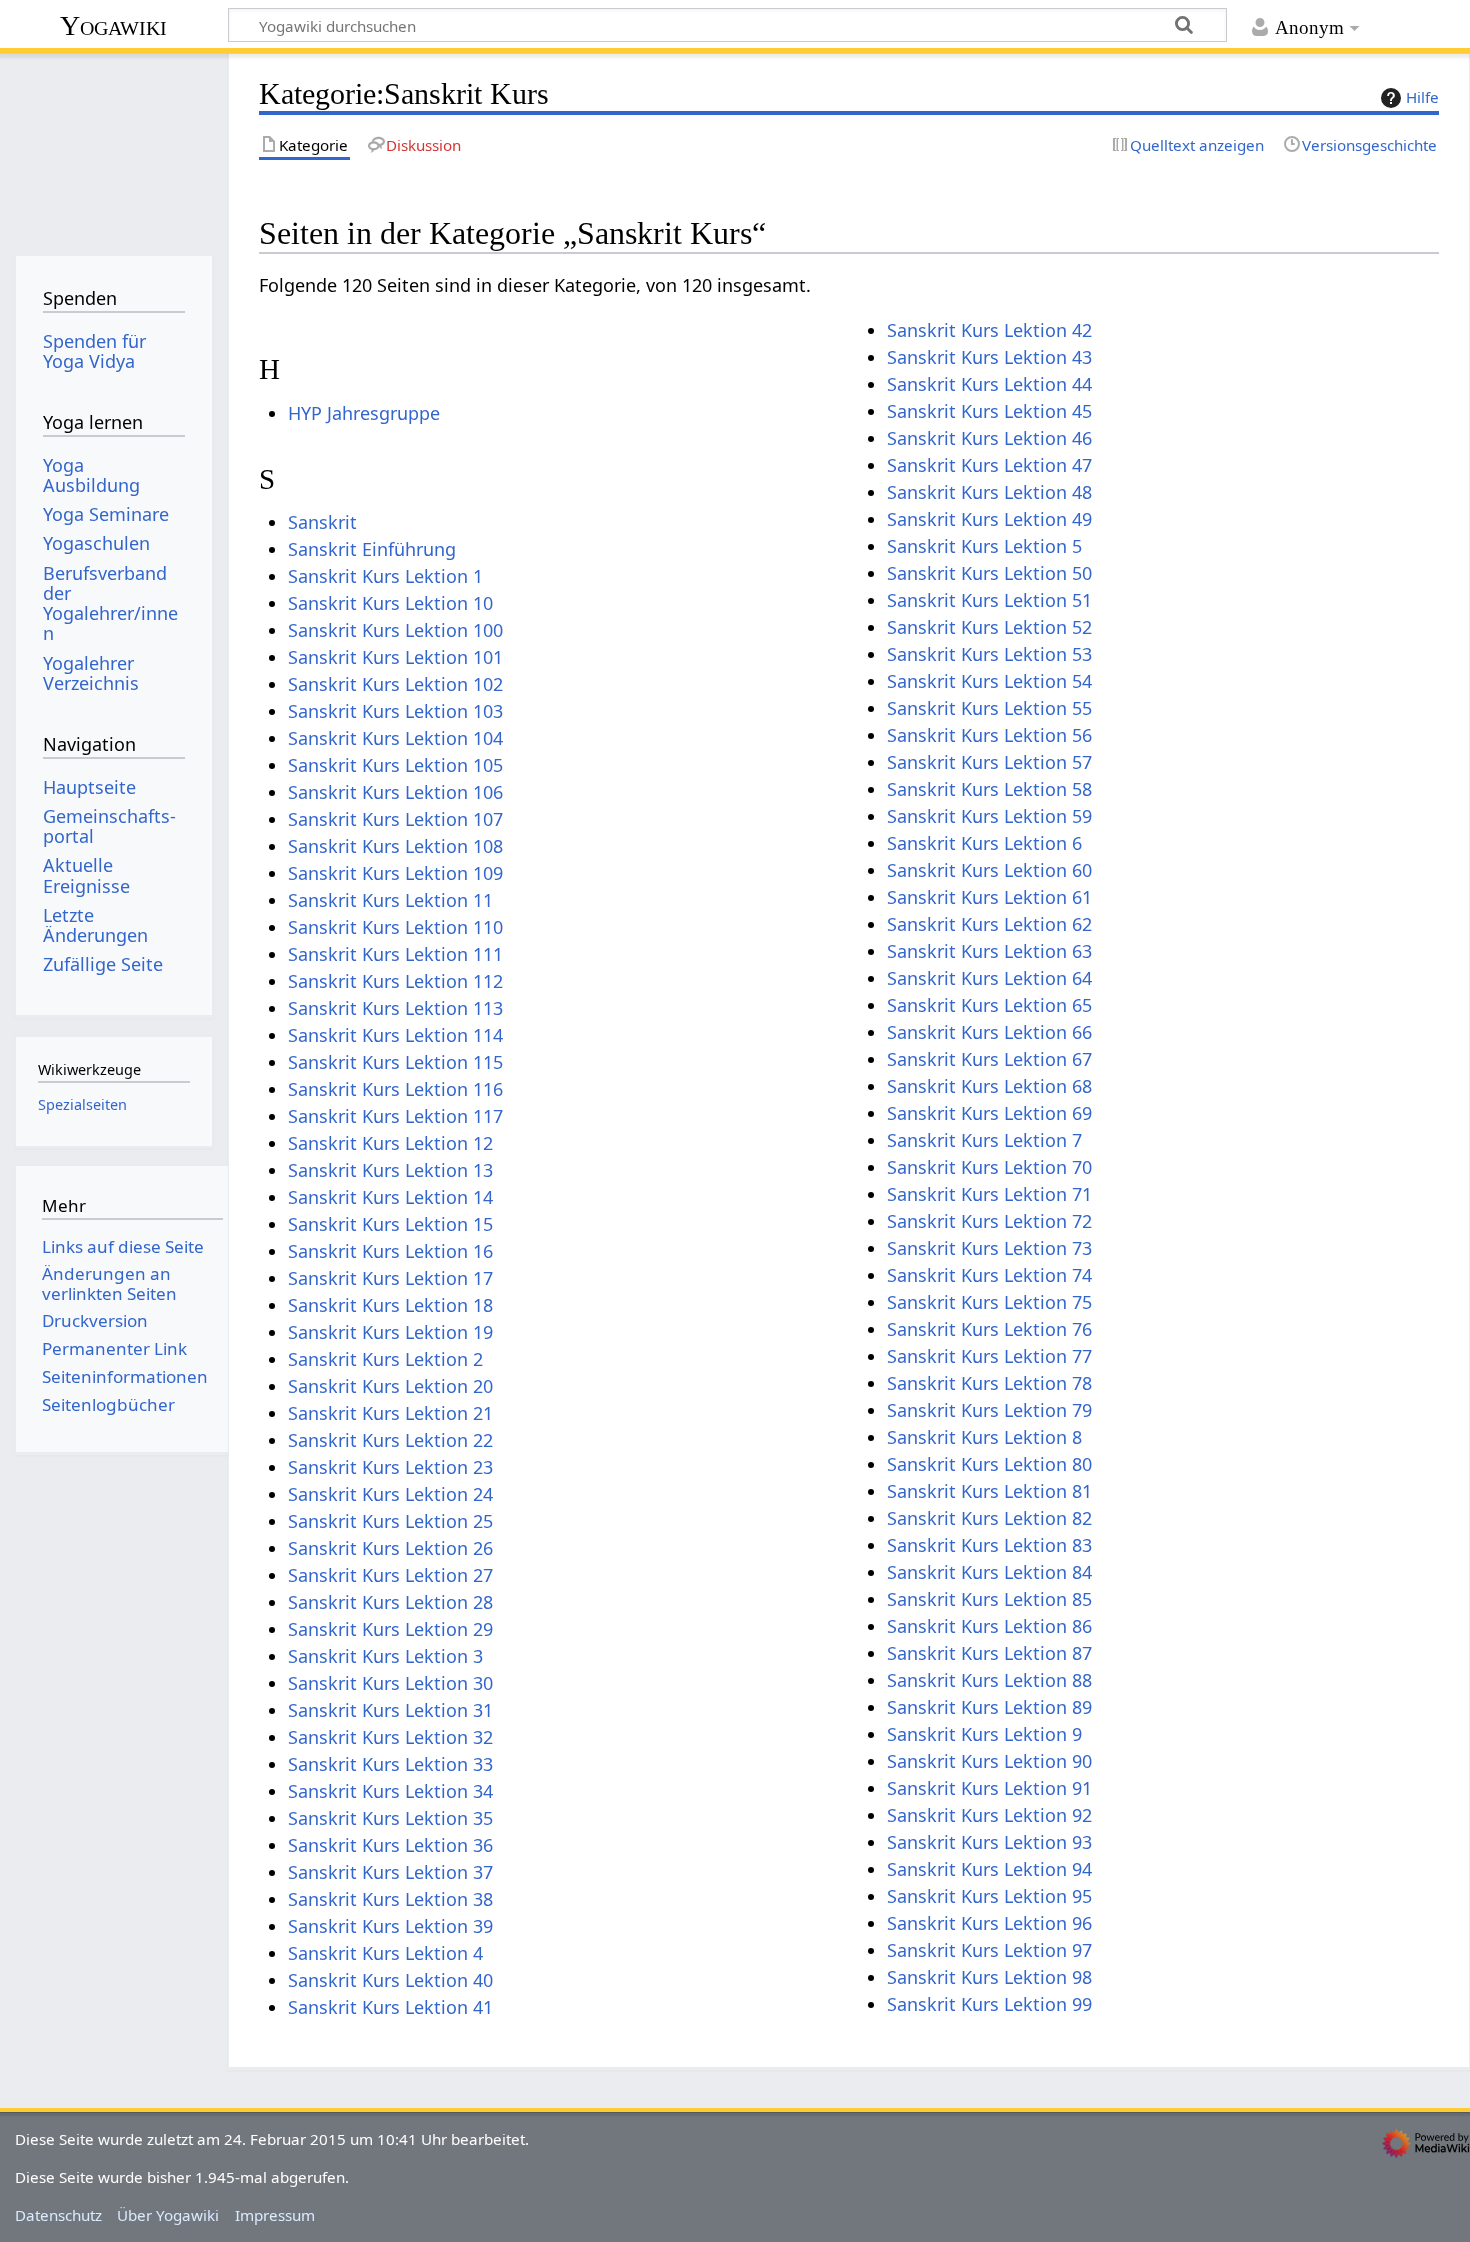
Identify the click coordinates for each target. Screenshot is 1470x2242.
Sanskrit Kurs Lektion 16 (390, 1251)
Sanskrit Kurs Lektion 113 (395, 1008)
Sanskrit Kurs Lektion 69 (989, 1113)
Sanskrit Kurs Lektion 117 (395, 1116)
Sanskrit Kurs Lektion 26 (390, 1548)
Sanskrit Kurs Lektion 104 (395, 738)
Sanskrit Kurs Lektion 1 (385, 576)
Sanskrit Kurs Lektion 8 (984, 1437)
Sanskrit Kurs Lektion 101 (395, 657)
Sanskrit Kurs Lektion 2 (385, 1359)
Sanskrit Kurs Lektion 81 (989, 1491)
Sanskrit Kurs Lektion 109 (395, 873)
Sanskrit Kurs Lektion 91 (989, 1788)
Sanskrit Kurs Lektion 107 (395, 819)
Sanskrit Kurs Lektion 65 (989, 1005)
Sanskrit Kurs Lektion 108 (395, 846)
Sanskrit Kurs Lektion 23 (390, 1467)
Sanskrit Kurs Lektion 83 (989, 1545)
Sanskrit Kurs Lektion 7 (984, 1140)
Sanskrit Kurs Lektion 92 (989, 1815)
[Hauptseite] (113, 147)
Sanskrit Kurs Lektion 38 (390, 1899)
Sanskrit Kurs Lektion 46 (989, 438)
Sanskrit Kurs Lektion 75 (989, 1302)
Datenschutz (58, 2215)
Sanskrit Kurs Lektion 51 (989, 600)
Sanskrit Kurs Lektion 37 (390, 1872)
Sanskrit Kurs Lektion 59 (989, 816)
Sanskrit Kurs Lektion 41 (390, 2007)
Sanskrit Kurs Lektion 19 (390, 1332)
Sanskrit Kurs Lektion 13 (390, 1170)
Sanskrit (322, 522)
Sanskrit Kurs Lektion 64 (989, 978)
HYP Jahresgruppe (364, 413)
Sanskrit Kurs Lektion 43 (989, 357)
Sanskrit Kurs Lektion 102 (395, 684)
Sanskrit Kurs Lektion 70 (989, 1167)
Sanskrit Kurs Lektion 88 (989, 1680)
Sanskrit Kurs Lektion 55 (989, 708)
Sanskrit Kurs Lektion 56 (989, 735)
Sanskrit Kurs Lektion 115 (395, 1062)
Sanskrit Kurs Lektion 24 (390, 1494)
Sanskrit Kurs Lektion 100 (395, 630)
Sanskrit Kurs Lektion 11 (390, 900)
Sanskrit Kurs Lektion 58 (989, 789)
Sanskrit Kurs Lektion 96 (989, 1923)
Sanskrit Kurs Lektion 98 (989, 1977)
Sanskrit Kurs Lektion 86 (989, 1626)
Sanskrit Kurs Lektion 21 (390, 1413)
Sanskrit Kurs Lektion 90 (989, 1761)
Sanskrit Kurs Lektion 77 (989, 1356)
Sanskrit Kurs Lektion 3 (385, 1656)
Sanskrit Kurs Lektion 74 (989, 1275)
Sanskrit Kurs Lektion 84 (989, 1572)
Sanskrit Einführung (372, 549)
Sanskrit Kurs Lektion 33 (390, 1764)
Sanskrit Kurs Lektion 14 (390, 1197)
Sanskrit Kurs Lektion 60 (989, 870)
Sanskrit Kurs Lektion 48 (989, 492)
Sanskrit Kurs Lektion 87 (989, 1653)
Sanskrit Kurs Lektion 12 (390, 1143)
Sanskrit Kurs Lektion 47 (989, 465)
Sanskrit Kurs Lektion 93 (989, 1842)
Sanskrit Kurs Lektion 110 (395, 927)
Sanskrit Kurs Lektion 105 (395, 765)
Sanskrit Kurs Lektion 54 (989, 681)
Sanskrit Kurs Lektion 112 (395, 981)
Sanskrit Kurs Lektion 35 (390, 1818)
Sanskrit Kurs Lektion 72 (989, 1221)
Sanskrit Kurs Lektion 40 (390, 1980)
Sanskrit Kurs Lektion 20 (390, 1386)
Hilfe (1422, 97)
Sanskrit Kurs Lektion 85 (989, 1599)
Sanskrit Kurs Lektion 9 (984, 1734)
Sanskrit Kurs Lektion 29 (390, 1629)
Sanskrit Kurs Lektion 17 (390, 1278)
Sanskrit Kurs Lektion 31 (390, 1710)
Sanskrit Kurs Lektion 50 (989, 573)
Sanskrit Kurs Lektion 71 (989, 1194)
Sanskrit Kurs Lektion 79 (989, 1410)
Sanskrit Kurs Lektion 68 (989, 1086)
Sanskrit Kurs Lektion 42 (989, 330)
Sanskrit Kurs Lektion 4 (385, 1953)
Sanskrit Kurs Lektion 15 (390, 1224)
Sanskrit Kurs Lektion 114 (395, 1035)
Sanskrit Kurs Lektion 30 (390, 1683)
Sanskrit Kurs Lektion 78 (989, 1383)
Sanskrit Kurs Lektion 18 (390, 1305)
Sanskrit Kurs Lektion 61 (989, 897)
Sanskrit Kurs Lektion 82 (989, 1518)
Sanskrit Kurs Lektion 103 (395, 711)
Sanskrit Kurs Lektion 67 (989, 1059)
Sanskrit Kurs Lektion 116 (395, 1089)
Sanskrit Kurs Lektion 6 (984, 843)
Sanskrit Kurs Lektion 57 (989, 762)
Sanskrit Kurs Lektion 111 (395, 954)
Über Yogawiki (168, 2215)
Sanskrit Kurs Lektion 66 (989, 1032)
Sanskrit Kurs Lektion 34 (390, 1791)
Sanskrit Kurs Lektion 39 (390, 1926)
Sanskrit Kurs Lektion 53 (989, 654)
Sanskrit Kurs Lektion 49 (989, 519)
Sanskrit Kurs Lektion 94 (989, 1869)
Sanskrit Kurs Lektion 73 (989, 1248)
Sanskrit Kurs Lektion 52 (989, 627)
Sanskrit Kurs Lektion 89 (989, 1707)
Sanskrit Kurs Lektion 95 (989, 1896)
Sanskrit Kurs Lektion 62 (989, 924)
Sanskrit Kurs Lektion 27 (390, 1575)
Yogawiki (113, 25)
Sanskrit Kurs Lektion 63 (989, 951)
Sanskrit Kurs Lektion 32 (390, 1737)
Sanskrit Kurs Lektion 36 (390, 1845)
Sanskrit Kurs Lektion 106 (395, 792)
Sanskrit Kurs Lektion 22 (390, 1440)
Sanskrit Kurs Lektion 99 (989, 2004)
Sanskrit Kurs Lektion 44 (989, 384)
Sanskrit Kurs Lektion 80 (989, 1464)
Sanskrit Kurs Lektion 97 (989, 1950)
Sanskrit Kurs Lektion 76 (989, 1329)
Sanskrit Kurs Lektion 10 (390, 603)
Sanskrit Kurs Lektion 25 (390, 1521)
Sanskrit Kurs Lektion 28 (390, 1602)
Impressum (275, 2215)
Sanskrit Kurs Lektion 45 (989, 411)
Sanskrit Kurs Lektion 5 (984, 546)
